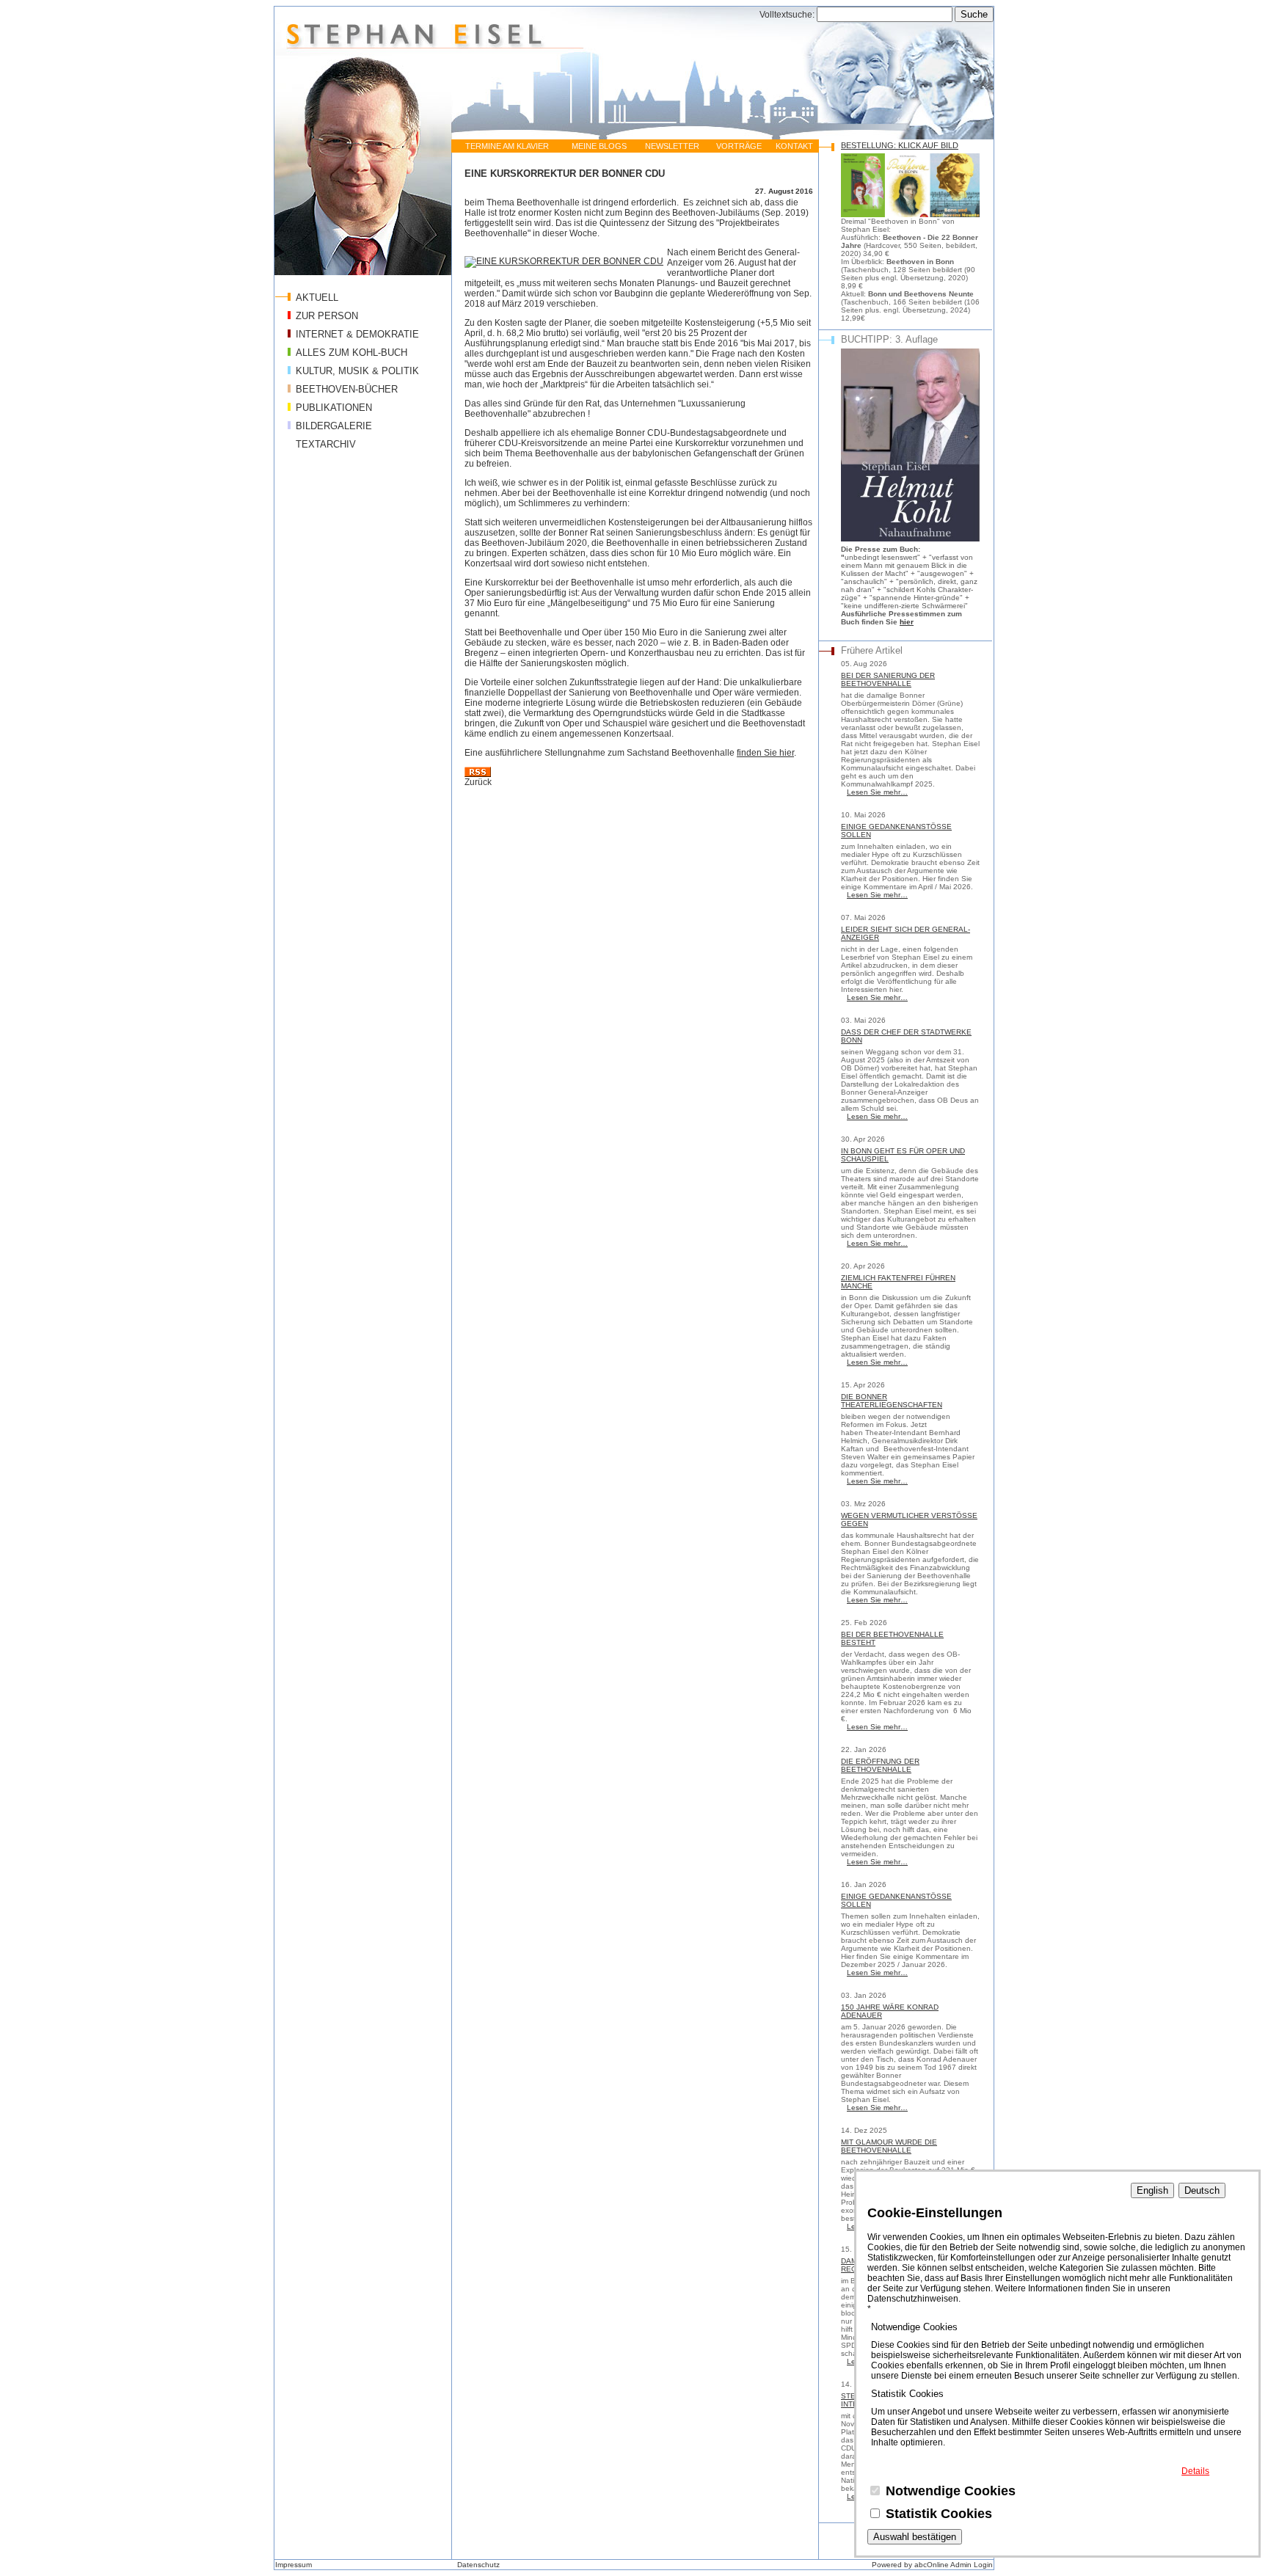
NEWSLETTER (672, 146)
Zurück (478, 782)
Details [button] (1195, 2471)
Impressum (294, 2565)
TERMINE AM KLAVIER (507, 146)
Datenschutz (478, 2565)
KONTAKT (794, 146)
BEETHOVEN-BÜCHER (347, 389)
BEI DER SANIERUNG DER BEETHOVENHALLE (888, 679)
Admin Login (972, 2565)
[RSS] (478, 774)
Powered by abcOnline (910, 2565)
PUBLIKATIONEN (334, 408)
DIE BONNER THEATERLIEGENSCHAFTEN (892, 1401)
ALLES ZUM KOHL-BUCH (351, 353)
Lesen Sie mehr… (877, 792)
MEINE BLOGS (599, 146)
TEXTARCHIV (326, 444)
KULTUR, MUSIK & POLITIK (357, 371)
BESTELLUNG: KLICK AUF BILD (900, 145)
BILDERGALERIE (334, 426)
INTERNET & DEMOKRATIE (357, 334)
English (1152, 2190)
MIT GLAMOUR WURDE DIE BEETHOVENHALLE (889, 2146)
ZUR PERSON (327, 316)
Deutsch (1202, 2190)
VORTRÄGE (739, 146)
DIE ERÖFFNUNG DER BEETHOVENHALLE (880, 1765)
